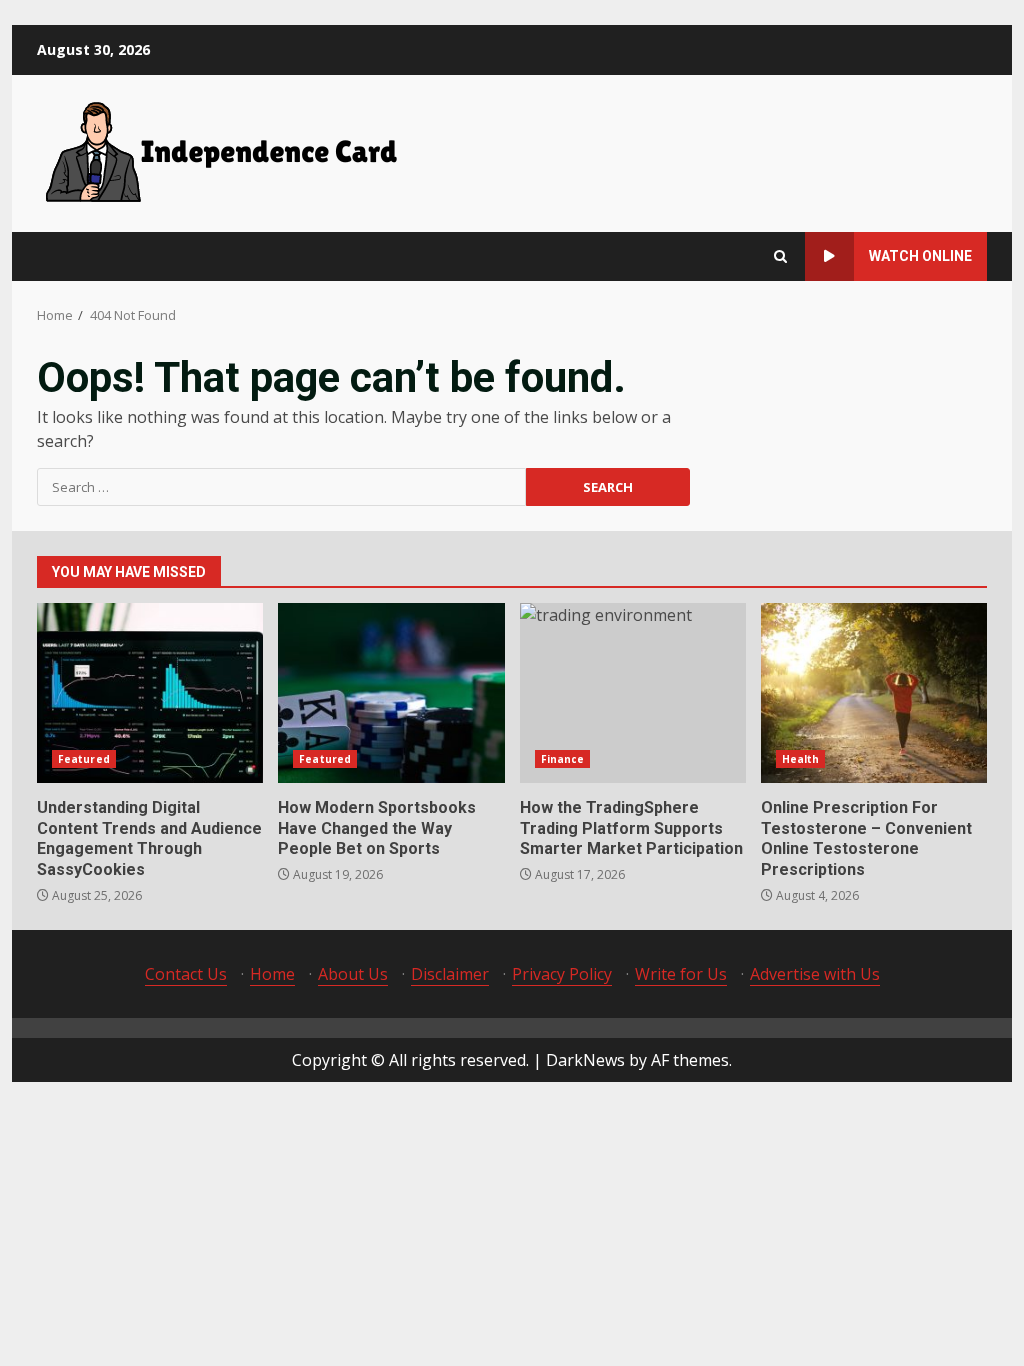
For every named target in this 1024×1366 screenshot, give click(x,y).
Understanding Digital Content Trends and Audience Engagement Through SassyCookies (150, 693)
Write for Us (681, 974)
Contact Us (186, 974)
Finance (563, 759)
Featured (84, 759)
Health (801, 759)
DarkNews (585, 1060)
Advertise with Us (815, 974)
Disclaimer (450, 974)
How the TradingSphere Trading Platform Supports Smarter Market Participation (633, 693)
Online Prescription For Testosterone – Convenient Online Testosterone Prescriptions (874, 693)
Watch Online (920, 256)
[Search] (780, 256)
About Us (353, 974)
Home (272, 974)
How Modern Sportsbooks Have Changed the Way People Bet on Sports (391, 693)
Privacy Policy (562, 974)
